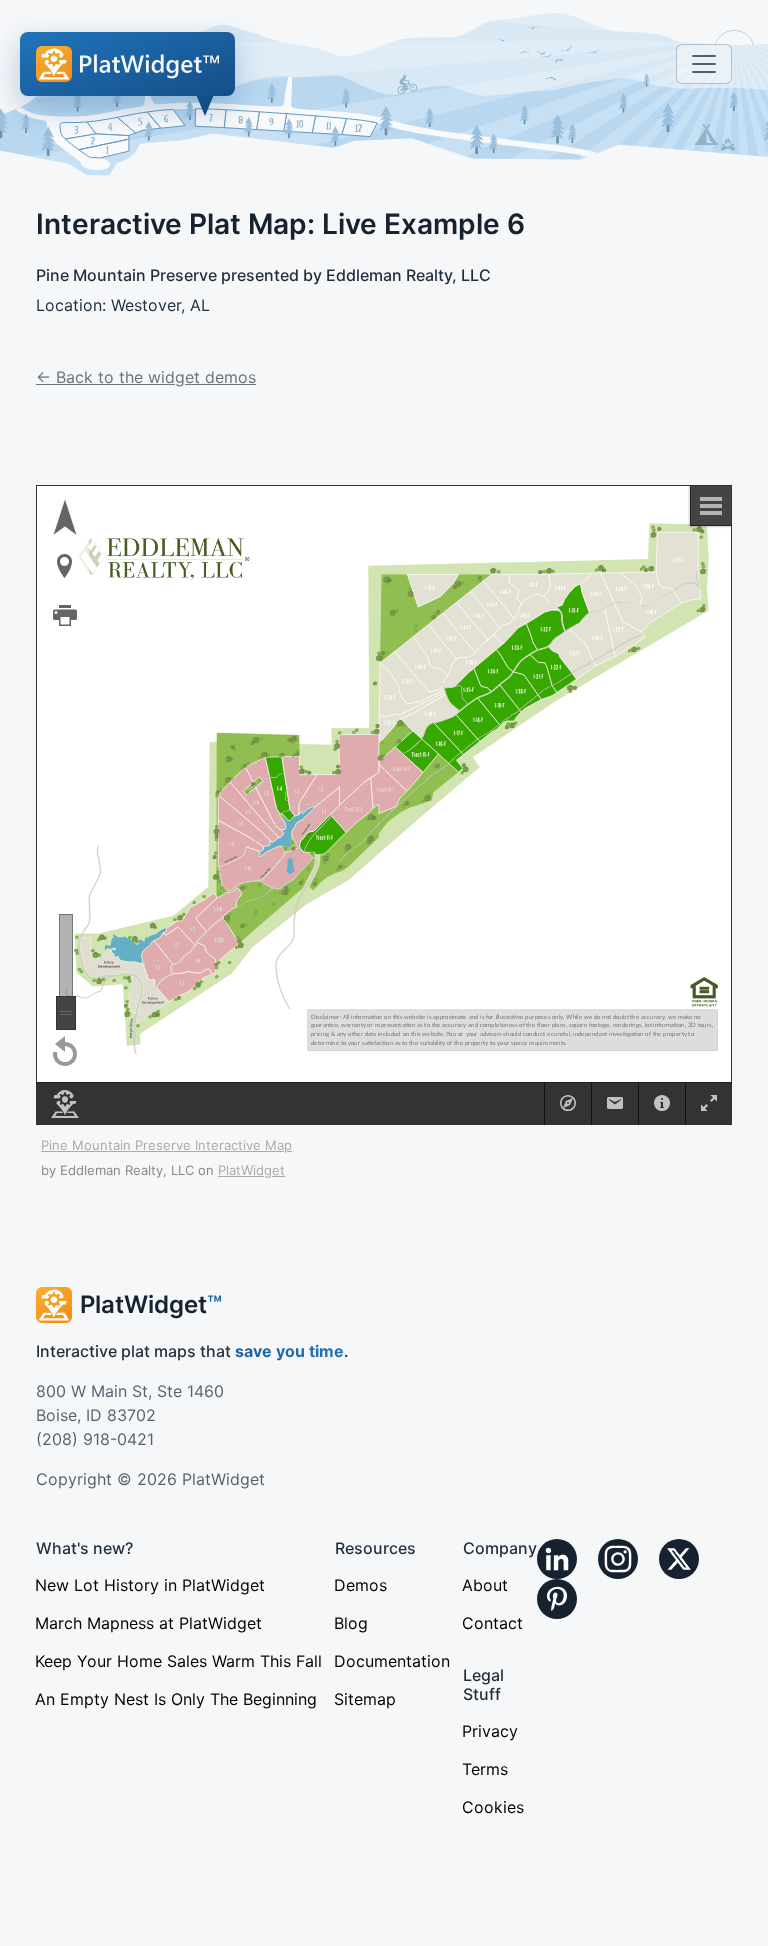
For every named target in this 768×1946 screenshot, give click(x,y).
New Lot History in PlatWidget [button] (150, 1585)
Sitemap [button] (365, 1699)
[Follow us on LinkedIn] (557, 1559)
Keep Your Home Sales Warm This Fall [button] (178, 1661)
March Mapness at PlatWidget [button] (148, 1623)
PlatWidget (251, 1170)
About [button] (485, 1585)
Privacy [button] (490, 1731)
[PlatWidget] (127, 64)
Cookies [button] (493, 1807)
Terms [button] (485, 1769)
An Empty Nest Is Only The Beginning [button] (176, 1699)
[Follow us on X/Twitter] (679, 1559)
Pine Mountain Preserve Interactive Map (166, 1145)
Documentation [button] (392, 1661)
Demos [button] (360, 1585)
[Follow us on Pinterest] (557, 1599)
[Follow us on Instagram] (618, 1559)
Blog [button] (351, 1623)
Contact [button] (492, 1623)
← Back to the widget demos (146, 377)
